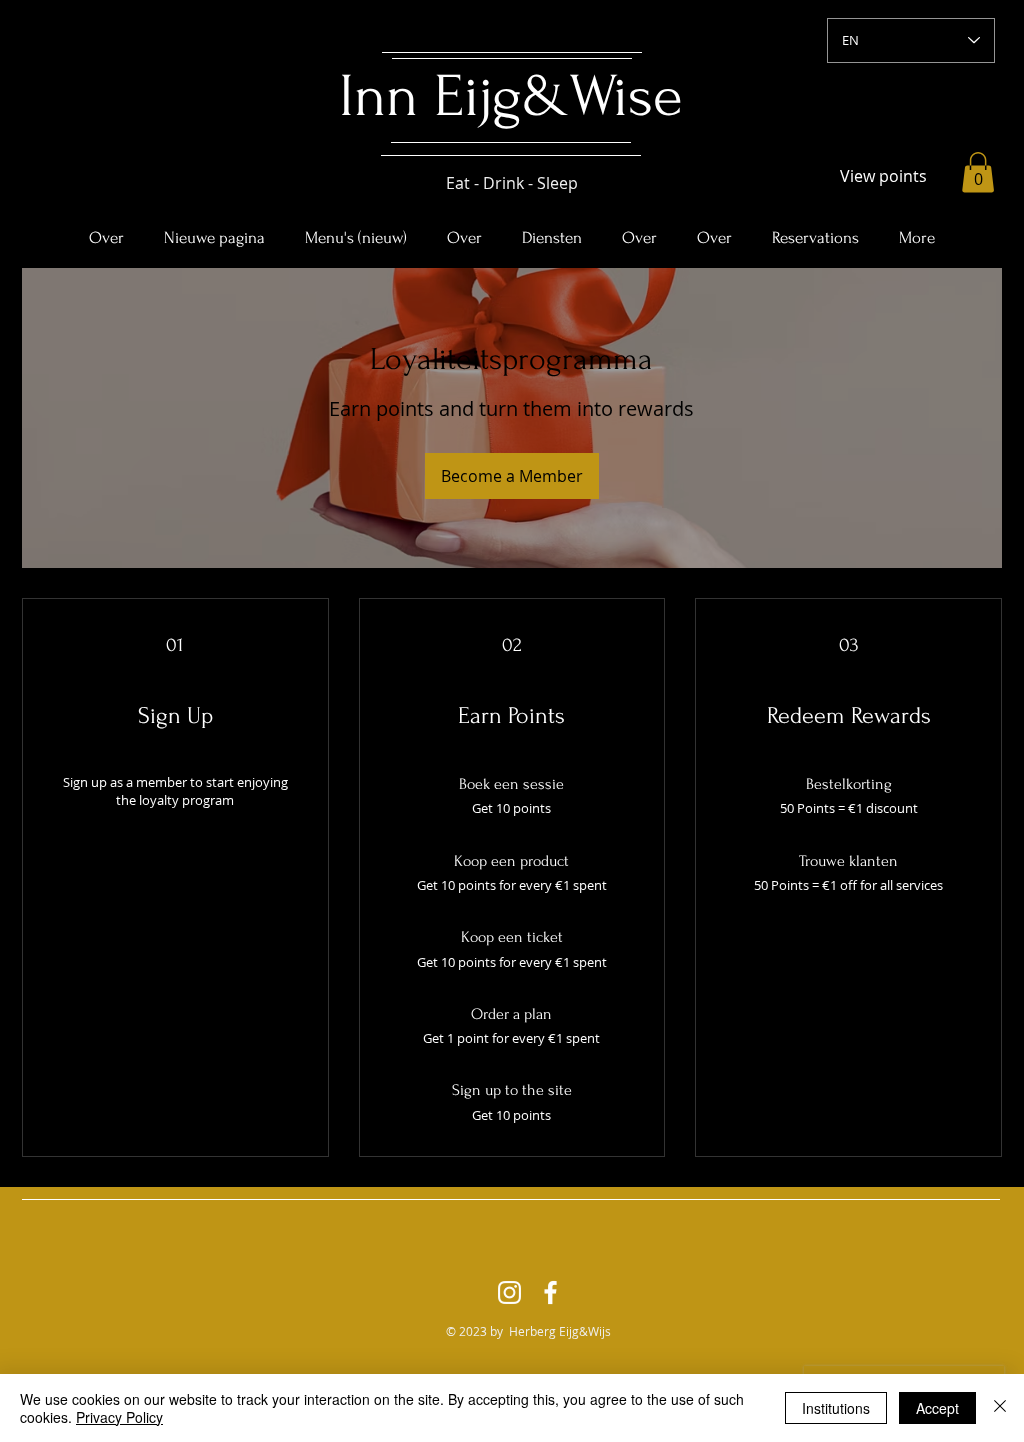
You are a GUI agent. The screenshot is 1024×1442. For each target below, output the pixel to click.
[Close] (1000, 1408)
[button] (978, 172)
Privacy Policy (119, 1417)
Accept (937, 1408)
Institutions (836, 1408)
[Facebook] (550, 1292)
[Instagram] (509, 1292)
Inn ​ (386, 96)
